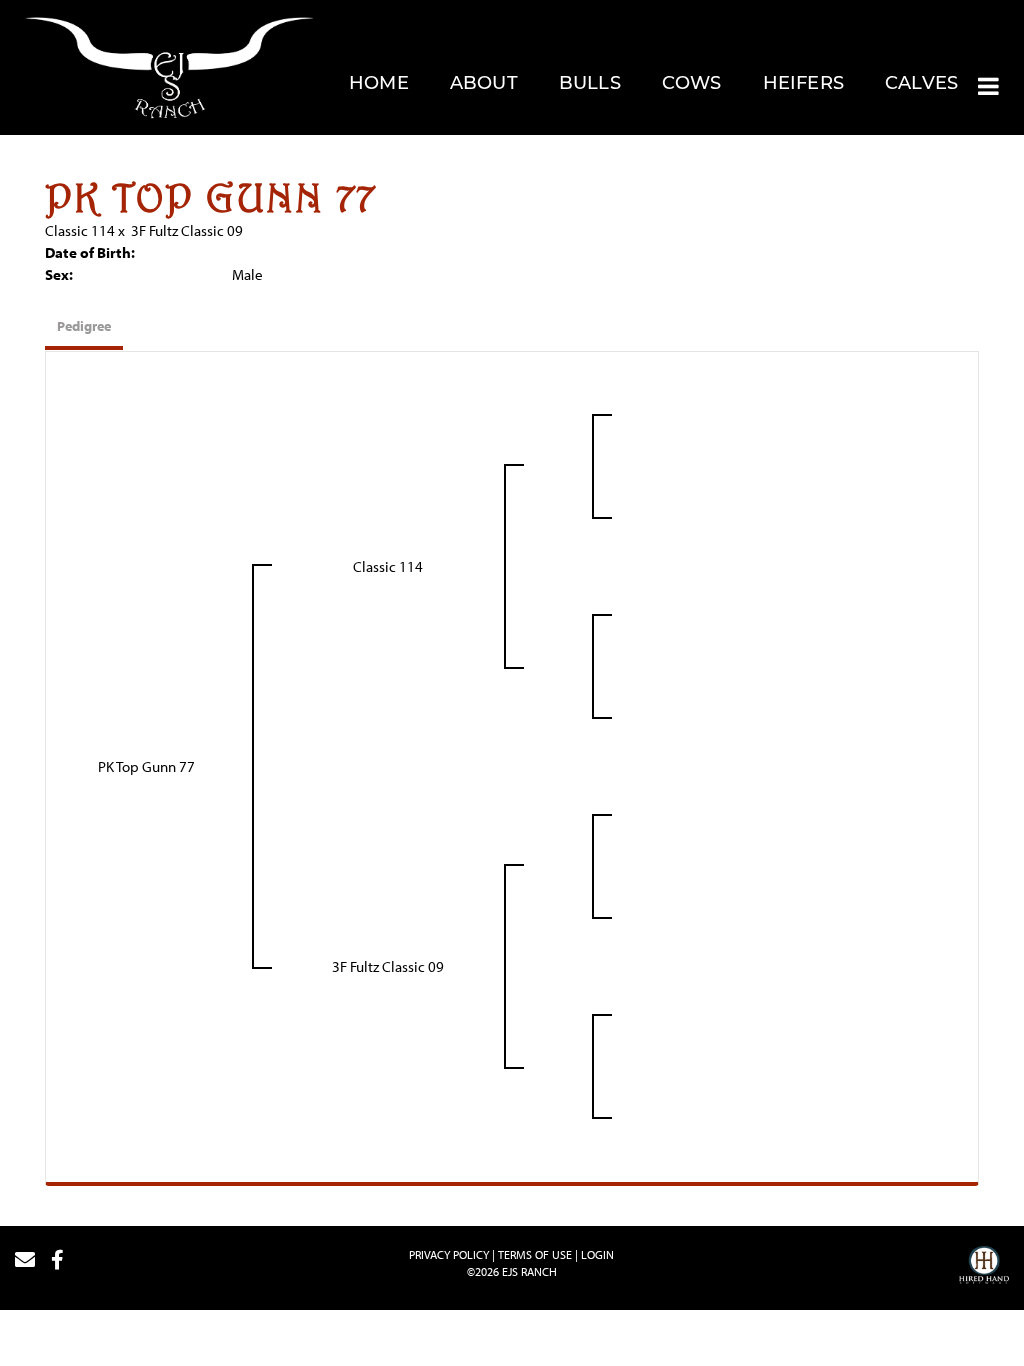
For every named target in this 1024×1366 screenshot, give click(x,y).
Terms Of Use (535, 1254)
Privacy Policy (449, 1254)
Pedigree (84, 326)
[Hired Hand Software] (984, 1268)
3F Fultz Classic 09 (187, 230)
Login (597, 1254)
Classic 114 (80, 230)
